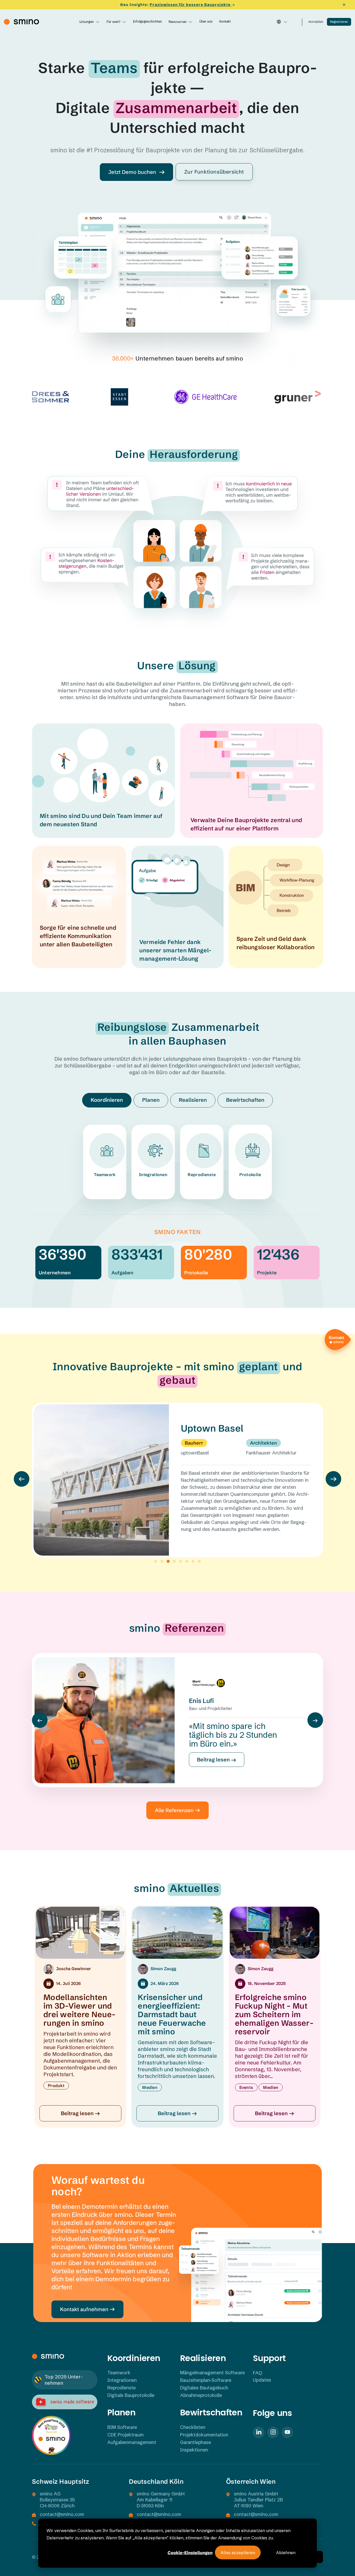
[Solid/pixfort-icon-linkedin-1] (259, 2432)
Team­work (105, 1175)
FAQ (258, 2373)
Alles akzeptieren (238, 2553)
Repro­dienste (202, 1175)
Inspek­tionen (194, 2450)
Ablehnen (286, 2553)
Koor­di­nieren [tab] (107, 1100)
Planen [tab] (151, 1100)
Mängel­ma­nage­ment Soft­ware (212, 2373)
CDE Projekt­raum (126, 2435)
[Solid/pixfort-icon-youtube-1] (287, 2432)
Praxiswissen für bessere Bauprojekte (191, 5)
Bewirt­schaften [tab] (245, 1100)
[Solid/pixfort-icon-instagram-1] (273, 2432)
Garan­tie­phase (196, 2442)
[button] (22, 1479)
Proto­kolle (250, 1175)
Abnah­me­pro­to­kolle (201, 2395)
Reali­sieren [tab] (193, 1100)
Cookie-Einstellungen (190, 2553)
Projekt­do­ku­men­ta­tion (204, 2435)
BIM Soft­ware (122, 2427)
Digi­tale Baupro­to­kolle (131, 2395)
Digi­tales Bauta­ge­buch (204, 2388)
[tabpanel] (177, 1155)
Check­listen (193, 2427)
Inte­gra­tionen (153, 1175)
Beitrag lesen (214, 1759)
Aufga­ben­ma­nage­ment (132, 2442)
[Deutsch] (282, 22)
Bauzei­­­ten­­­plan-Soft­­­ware (206, 2380)
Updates (262, 2380)
